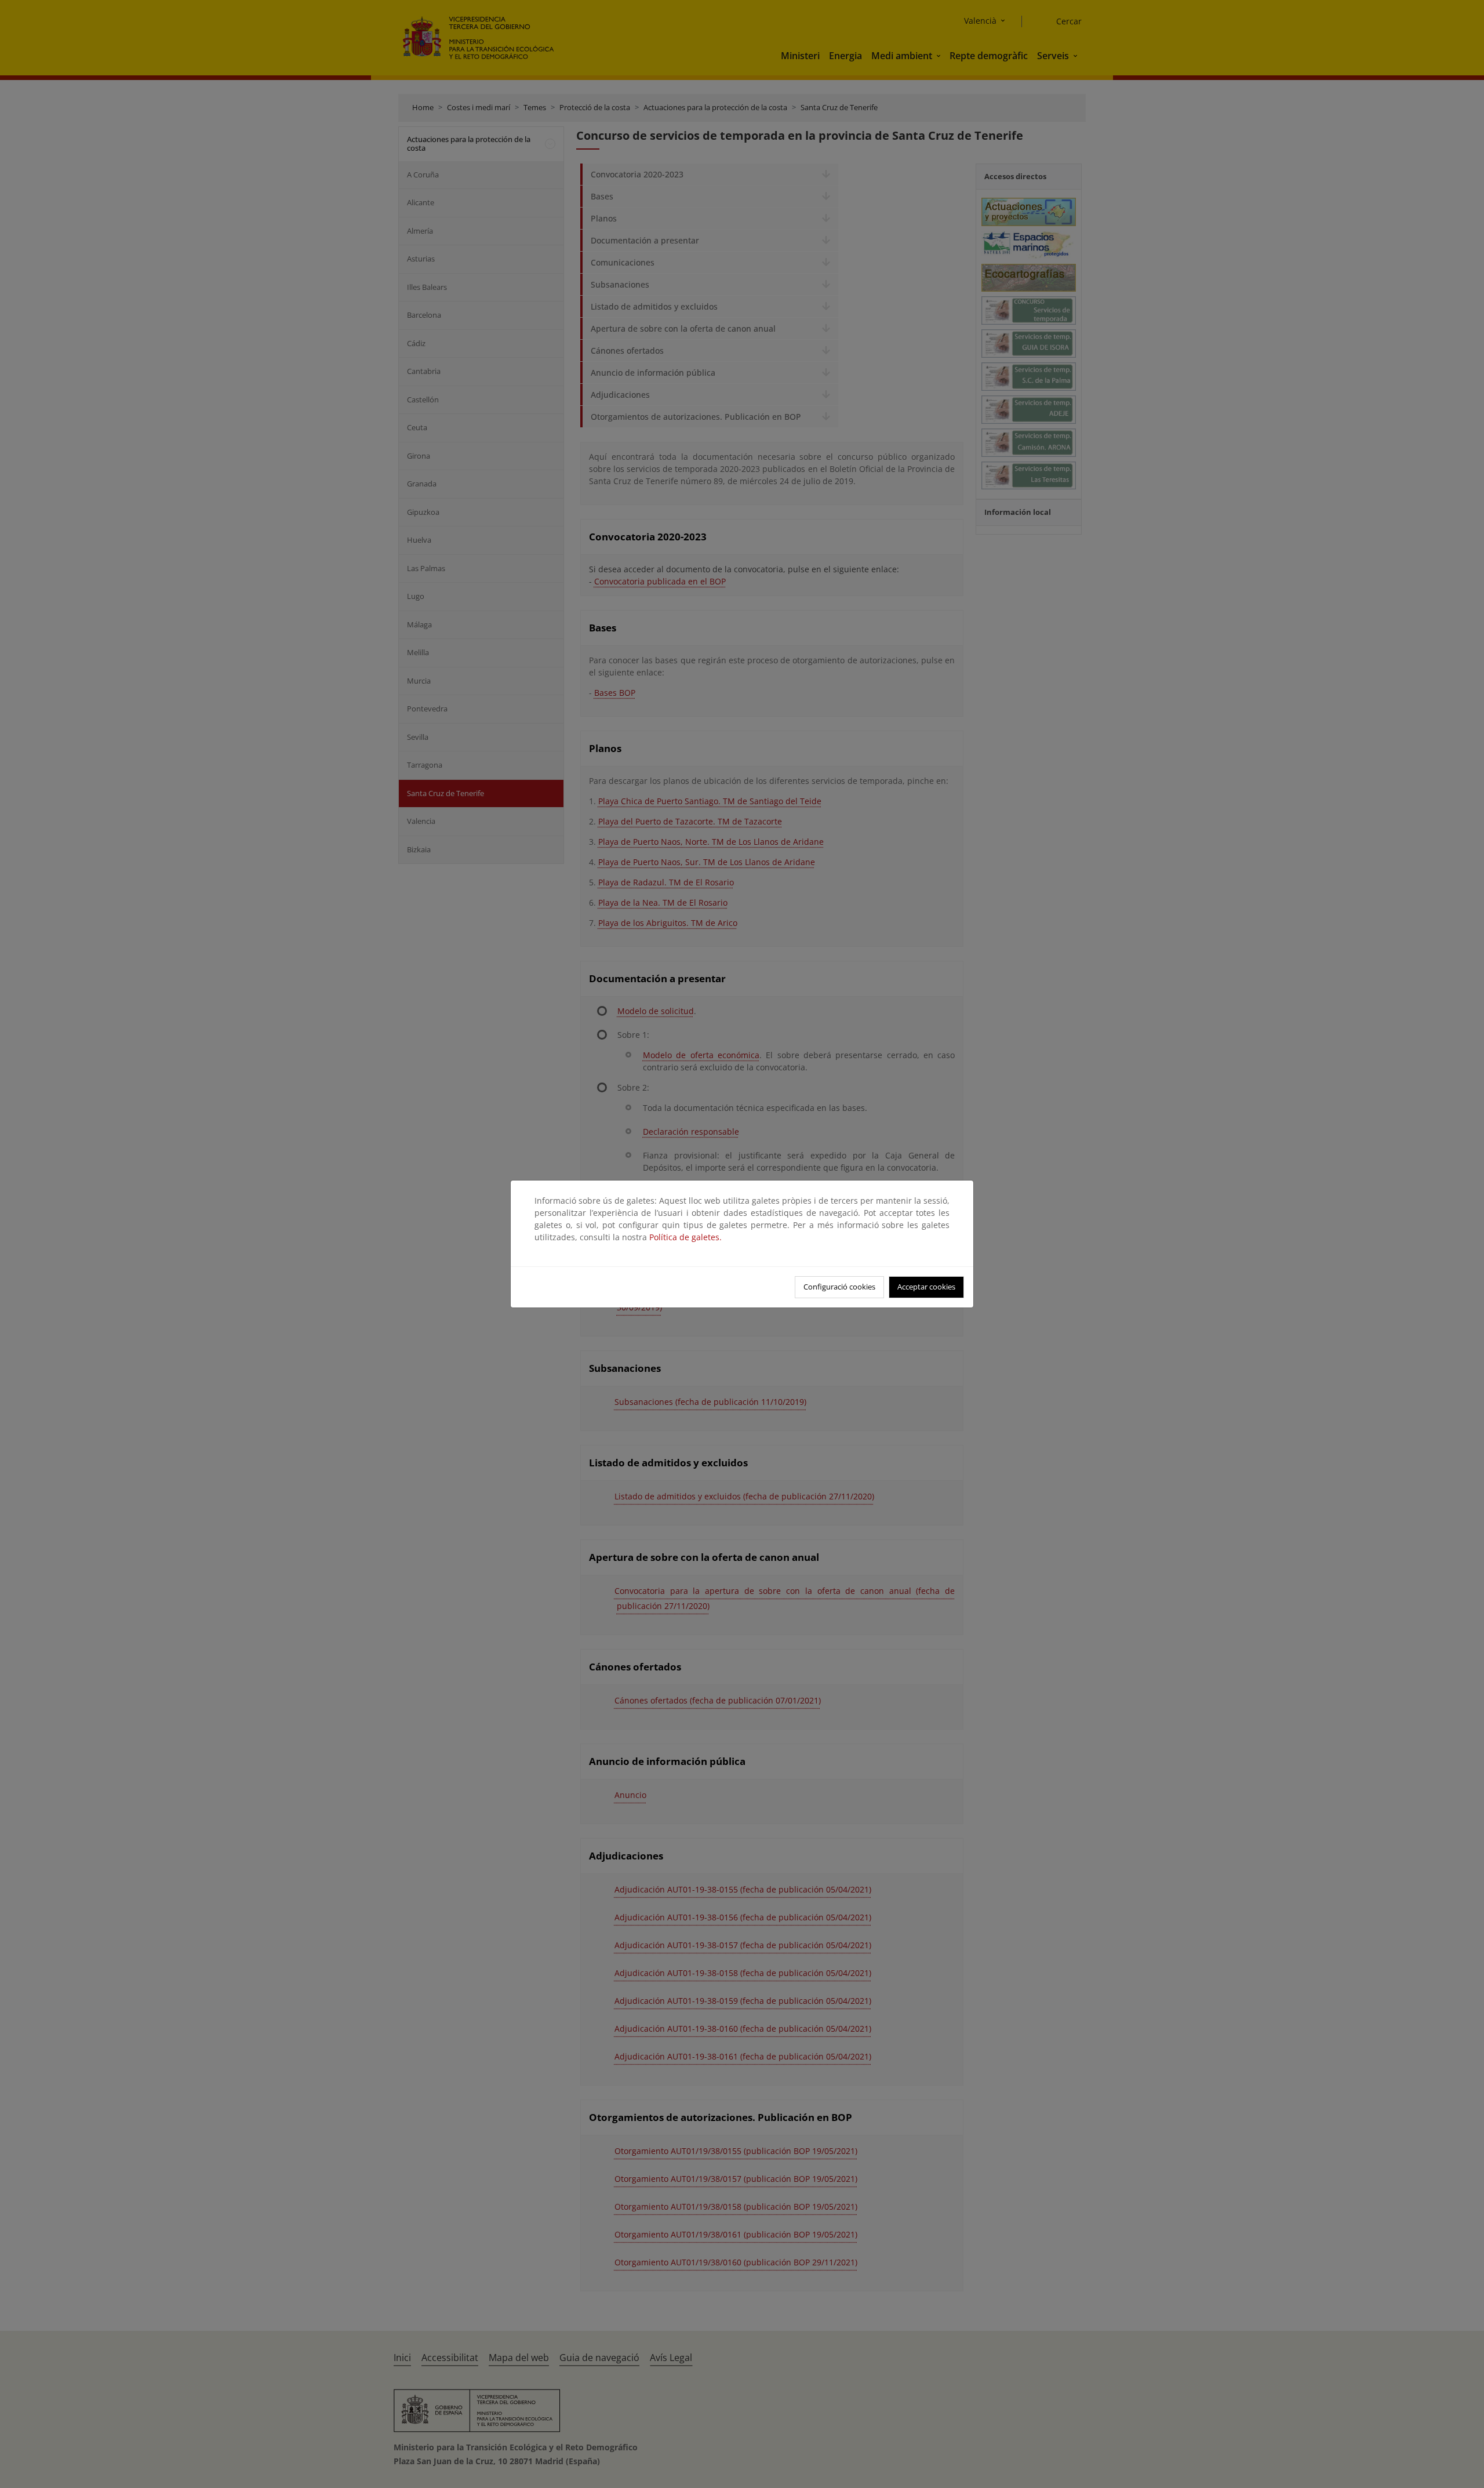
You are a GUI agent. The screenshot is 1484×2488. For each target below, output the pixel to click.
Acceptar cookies (926, 1287)
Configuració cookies (839, 1287)
